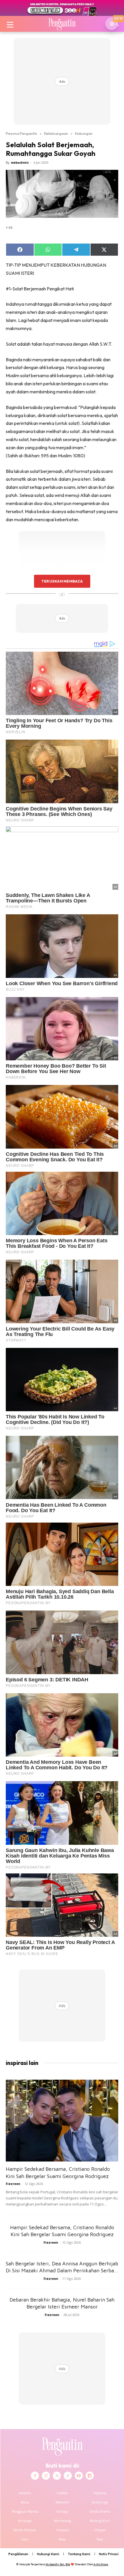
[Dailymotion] (90, 2476)
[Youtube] (79, 2476)
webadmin (20, 162)
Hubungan (84, 133)
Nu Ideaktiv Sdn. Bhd (58, 2564)
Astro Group (101, 2564)
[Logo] (62, 24)
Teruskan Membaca (62, 581)
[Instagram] (46, 2476)
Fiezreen (13, 2184)
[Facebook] (35, 2476)
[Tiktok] (68, 2476)
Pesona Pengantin (21, 133)
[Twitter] (57, 2476)
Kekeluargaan (56, 133)
